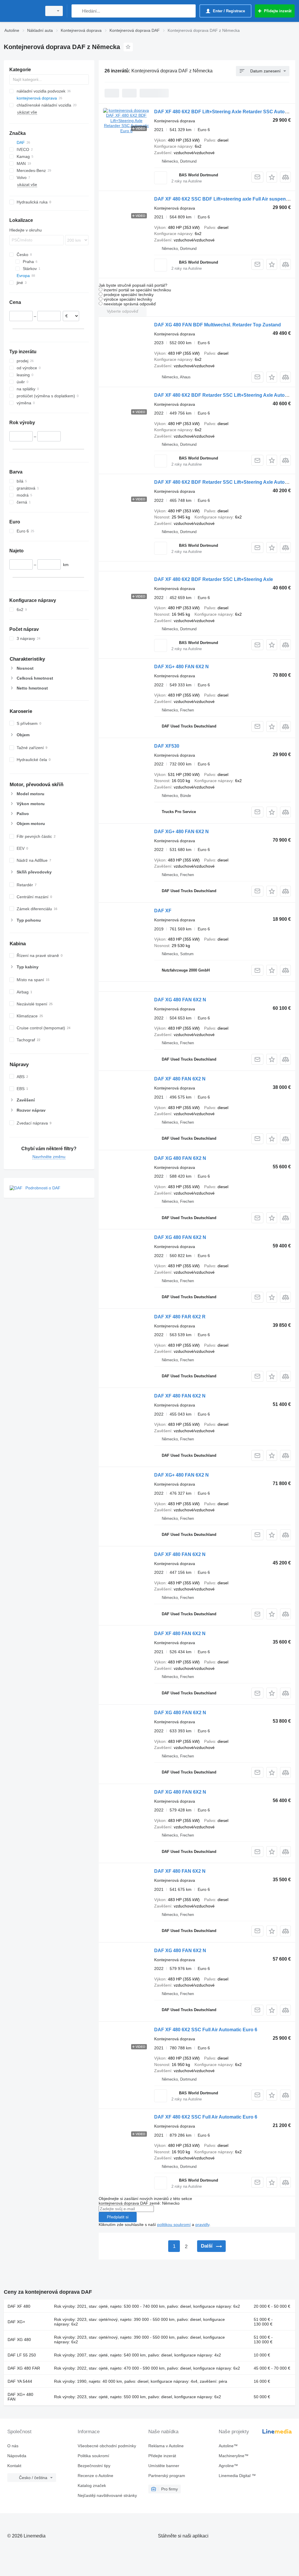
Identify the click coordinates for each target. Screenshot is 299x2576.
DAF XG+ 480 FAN (20, 2397)
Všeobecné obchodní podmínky (107, 2446)
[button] (272, 177)
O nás (13, 2446)
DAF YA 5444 (20, 2381)
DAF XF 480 (19, 2306)
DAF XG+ (16, 2322)
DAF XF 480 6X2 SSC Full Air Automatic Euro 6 (206, 2030)
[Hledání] (77, 11)
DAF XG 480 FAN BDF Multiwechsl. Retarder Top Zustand (218, 325)
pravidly (202, 2225)
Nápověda (17, 2456)
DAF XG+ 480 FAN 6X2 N (181, 667)
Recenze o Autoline (95, 2476)
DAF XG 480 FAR (24, 2368)
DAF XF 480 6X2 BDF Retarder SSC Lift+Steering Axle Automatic (225, 395)
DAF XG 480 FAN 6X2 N (180, 1000)
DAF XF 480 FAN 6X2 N (180, 1079)
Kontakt (14, 2466)
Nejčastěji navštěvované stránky (107, 2495)
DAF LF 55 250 (22, 2355)
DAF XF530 (167, 746)
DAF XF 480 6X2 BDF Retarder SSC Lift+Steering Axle (214, 579)
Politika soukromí (93, 2456)
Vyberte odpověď (123, 311)
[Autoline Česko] (22, 11)
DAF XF (163, 911)
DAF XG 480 (19, 2340)
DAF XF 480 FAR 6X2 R (180, 1317)
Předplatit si (118, 2217)
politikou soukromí (174, 2225)
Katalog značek (92, 2486)
